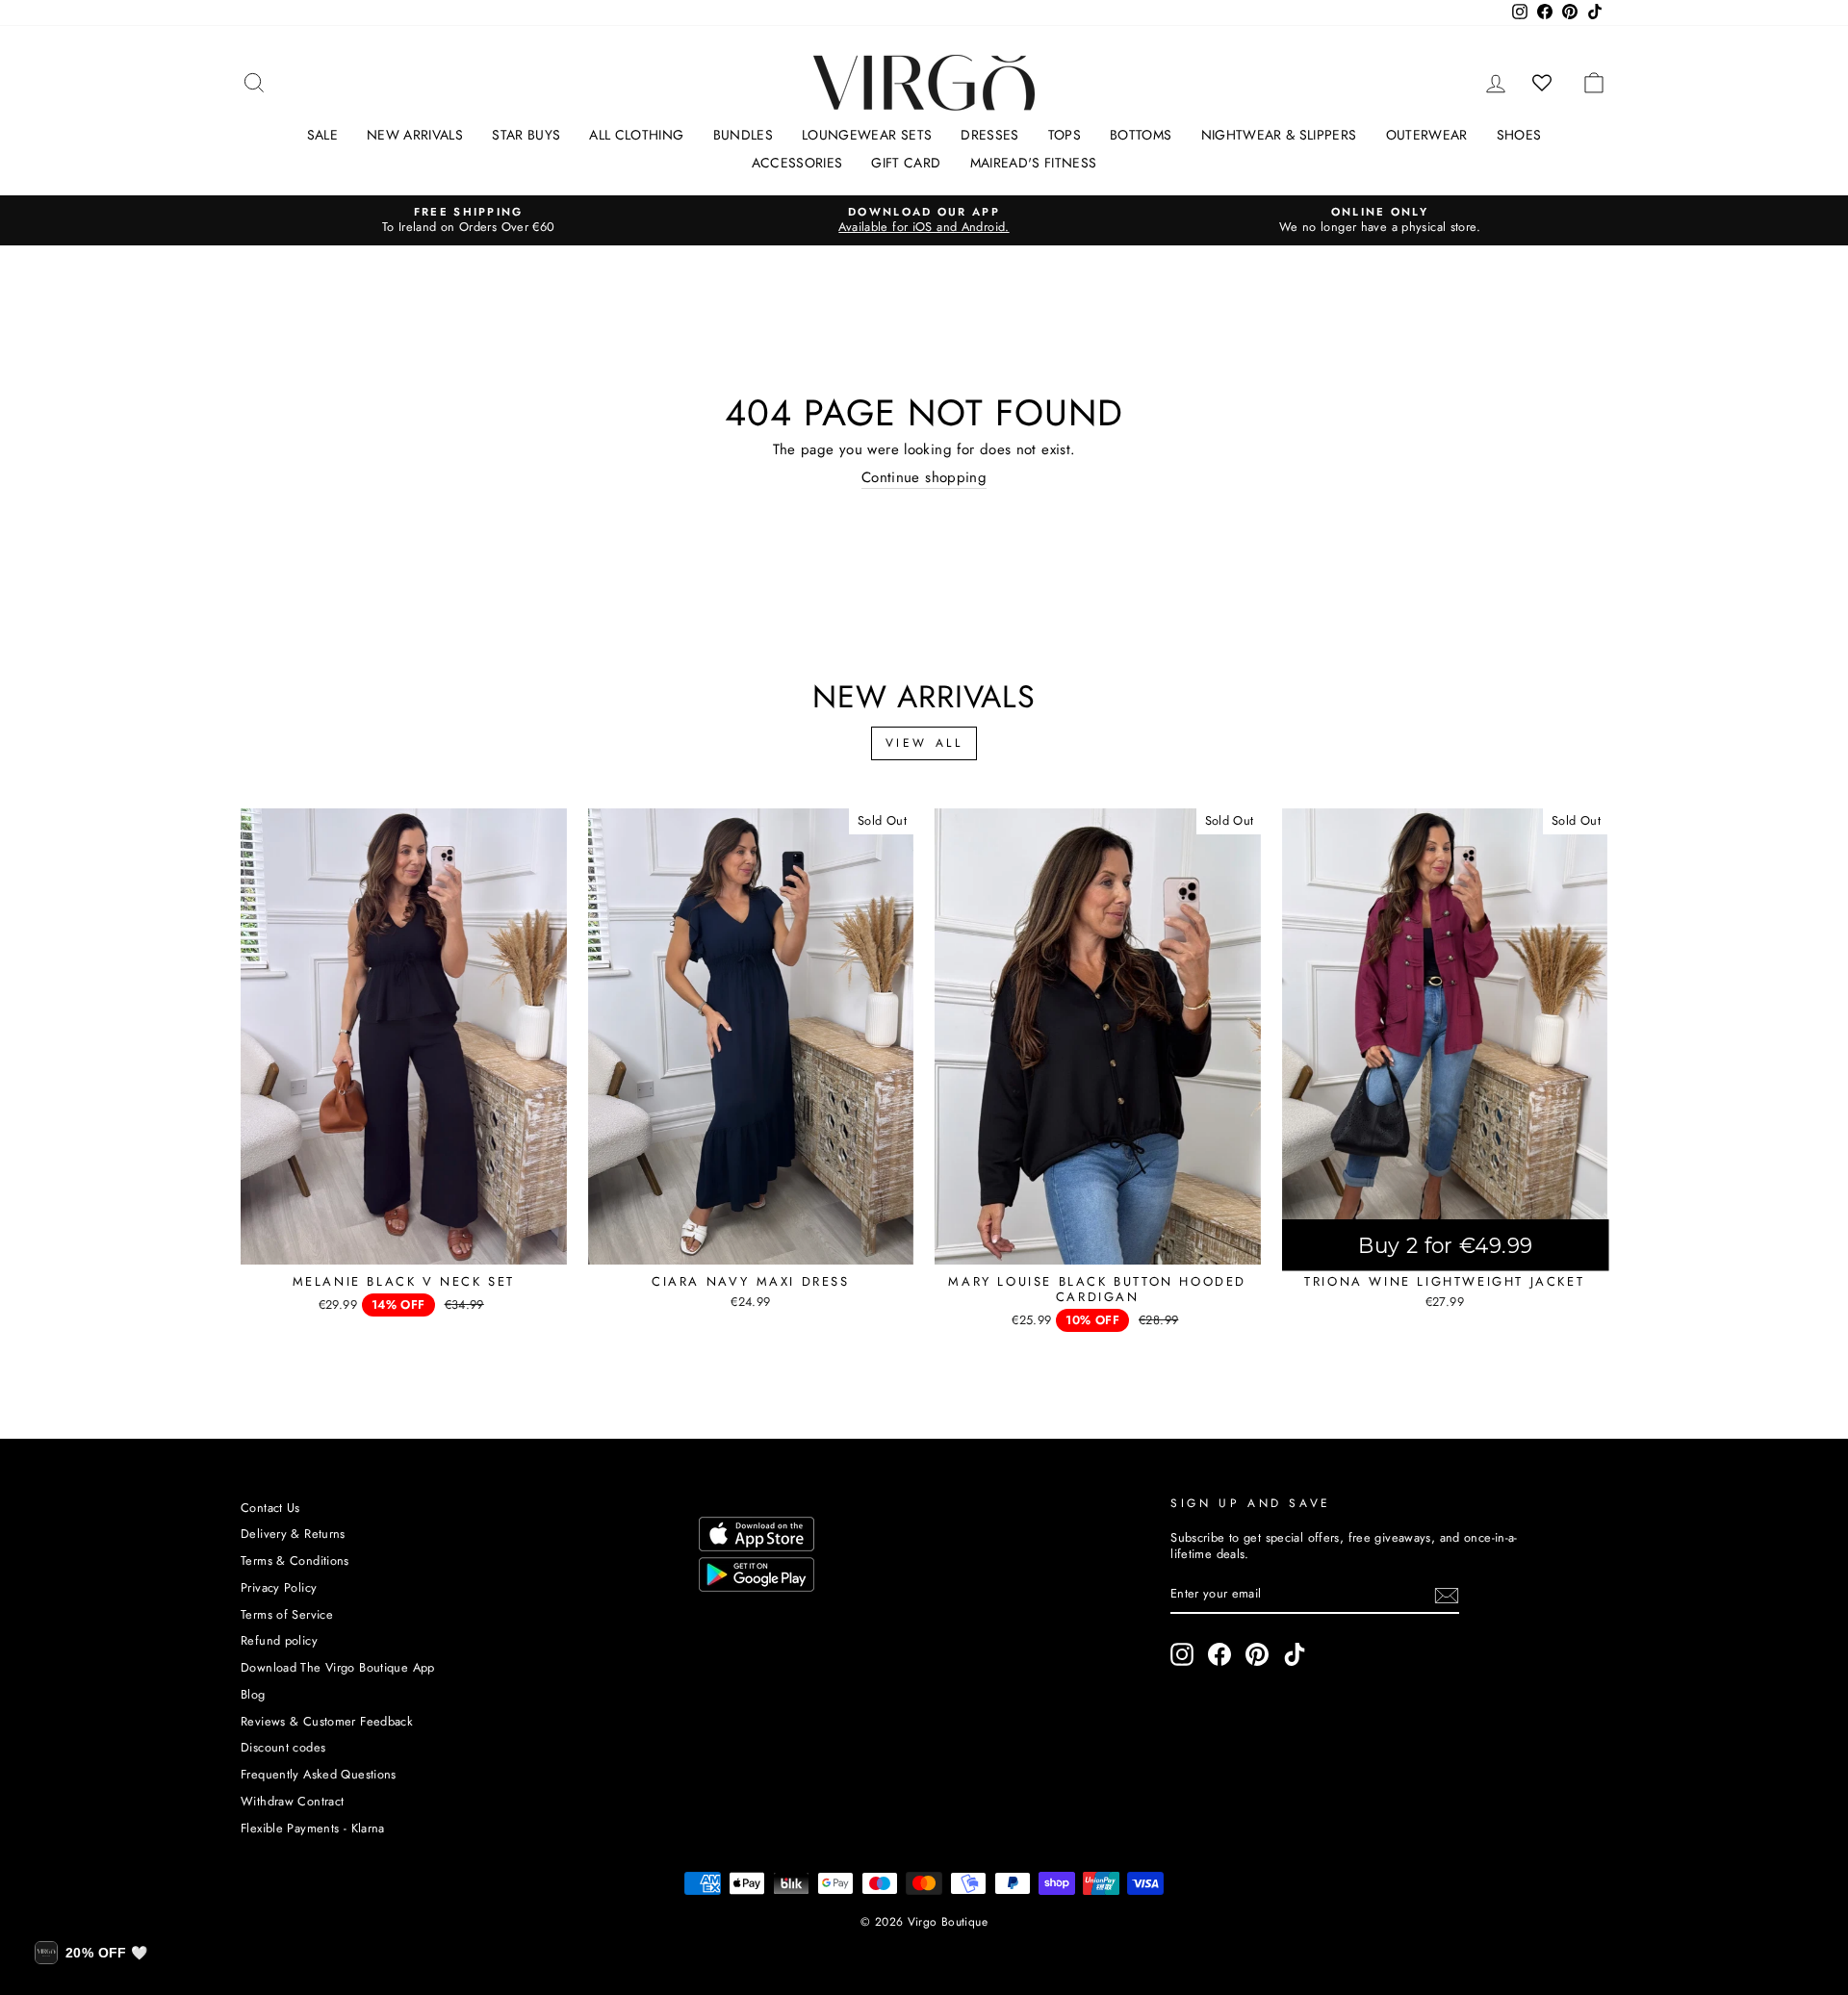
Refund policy (279, 1640)
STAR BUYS (526, 135)
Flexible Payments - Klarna (313, 1828)
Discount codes (283, 1747)
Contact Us (270, 1508)
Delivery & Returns (293, 1534)
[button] (91, 1953)
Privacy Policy (279, 1587)
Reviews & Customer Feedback (327, 1721)
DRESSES (989, 135)
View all (924, 743)
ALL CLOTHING (636, 135)
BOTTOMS (1141, 135)
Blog (253, 1694)
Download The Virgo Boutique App (338, 1667)
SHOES (1519, 135)
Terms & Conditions (295, 1560)
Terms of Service (287, 1614)
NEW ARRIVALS (415, 135)
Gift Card (906, 163)
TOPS (1065, 135)
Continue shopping (924, 478)
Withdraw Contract (292, 1801)
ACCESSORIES (797, 163)
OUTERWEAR (1427, 135)
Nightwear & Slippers (1279, 135)
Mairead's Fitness (1034, 163)
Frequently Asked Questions (319, 1774)
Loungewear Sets (867, 135)
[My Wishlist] (1542, 83)
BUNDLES (743, 135)
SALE (322, 135)
